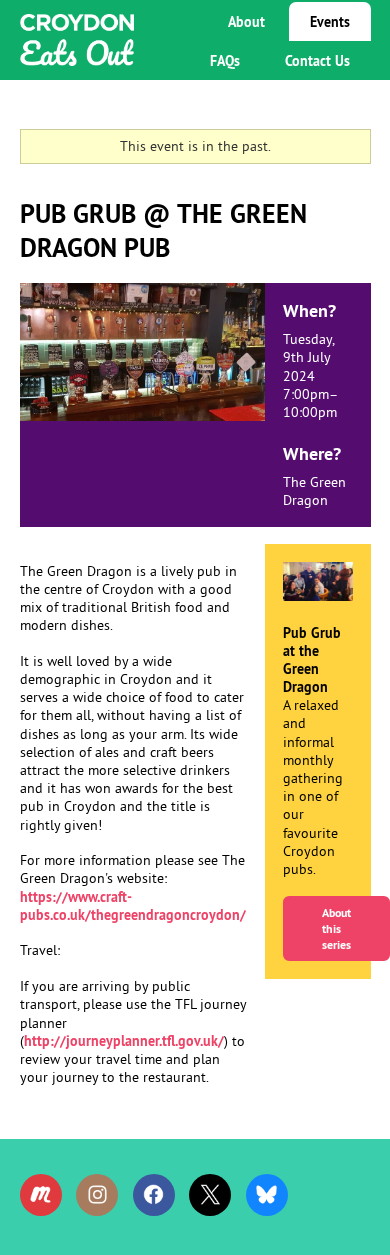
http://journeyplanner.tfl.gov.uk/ (124, 1041)
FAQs (225, 61)
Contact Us (317, 61)
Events (330, 22)
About (246, 22)
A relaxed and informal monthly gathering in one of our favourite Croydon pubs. (317, 788)
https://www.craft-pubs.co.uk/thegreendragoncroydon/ (133, 906)
